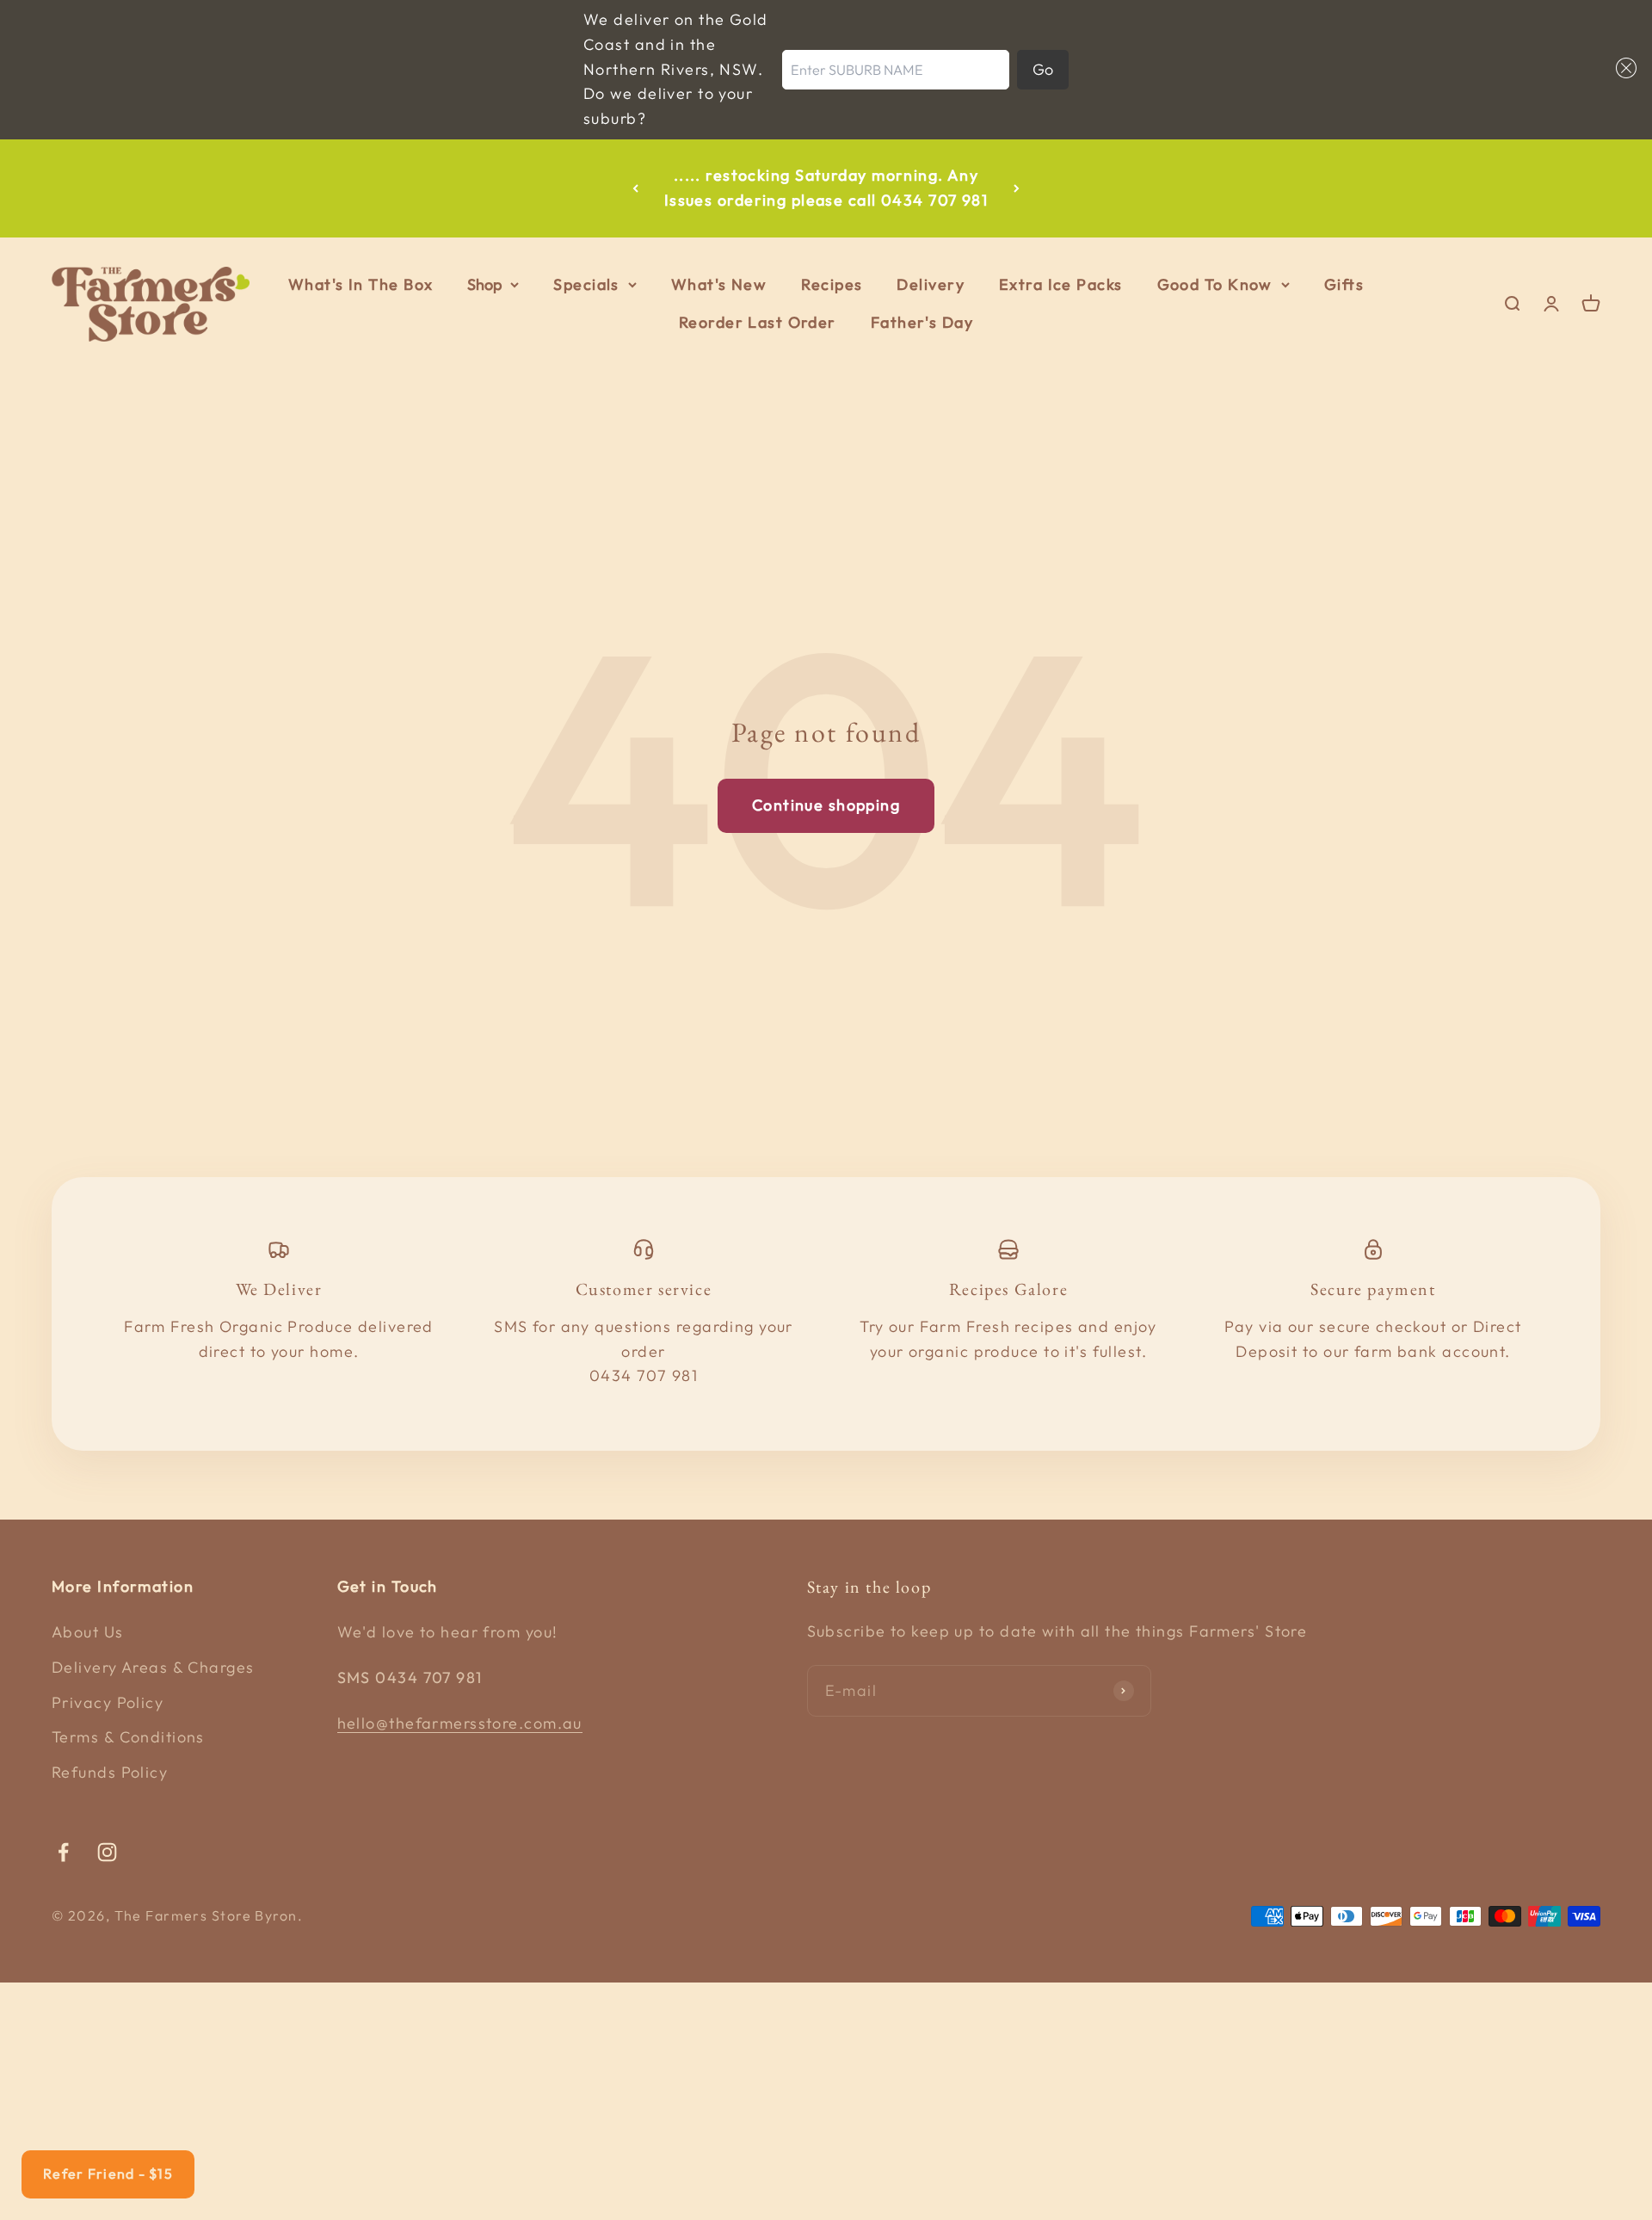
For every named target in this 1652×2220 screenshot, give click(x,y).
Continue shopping (826, 805)
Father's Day (922, 323)
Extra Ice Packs (1061, 284)
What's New (719, 284)
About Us (88, 1632)
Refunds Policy (110, 1772)
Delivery (931, 284)
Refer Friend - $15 (108, 2174)
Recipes (832, 284)
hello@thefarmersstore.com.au (460, 1723)
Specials (586, 284)
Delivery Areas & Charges (153, 1667)
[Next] (1017, 188)
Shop (484, 284)
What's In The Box (361, 284)
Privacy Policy (108, 1702)
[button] (1622, 68)
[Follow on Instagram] (107, 1852)
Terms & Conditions (128, 1737)
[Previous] (635, 188)
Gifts (1344, 284)
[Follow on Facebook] (63, 1852)
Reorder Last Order (758, 323)
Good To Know (1215, 284)
